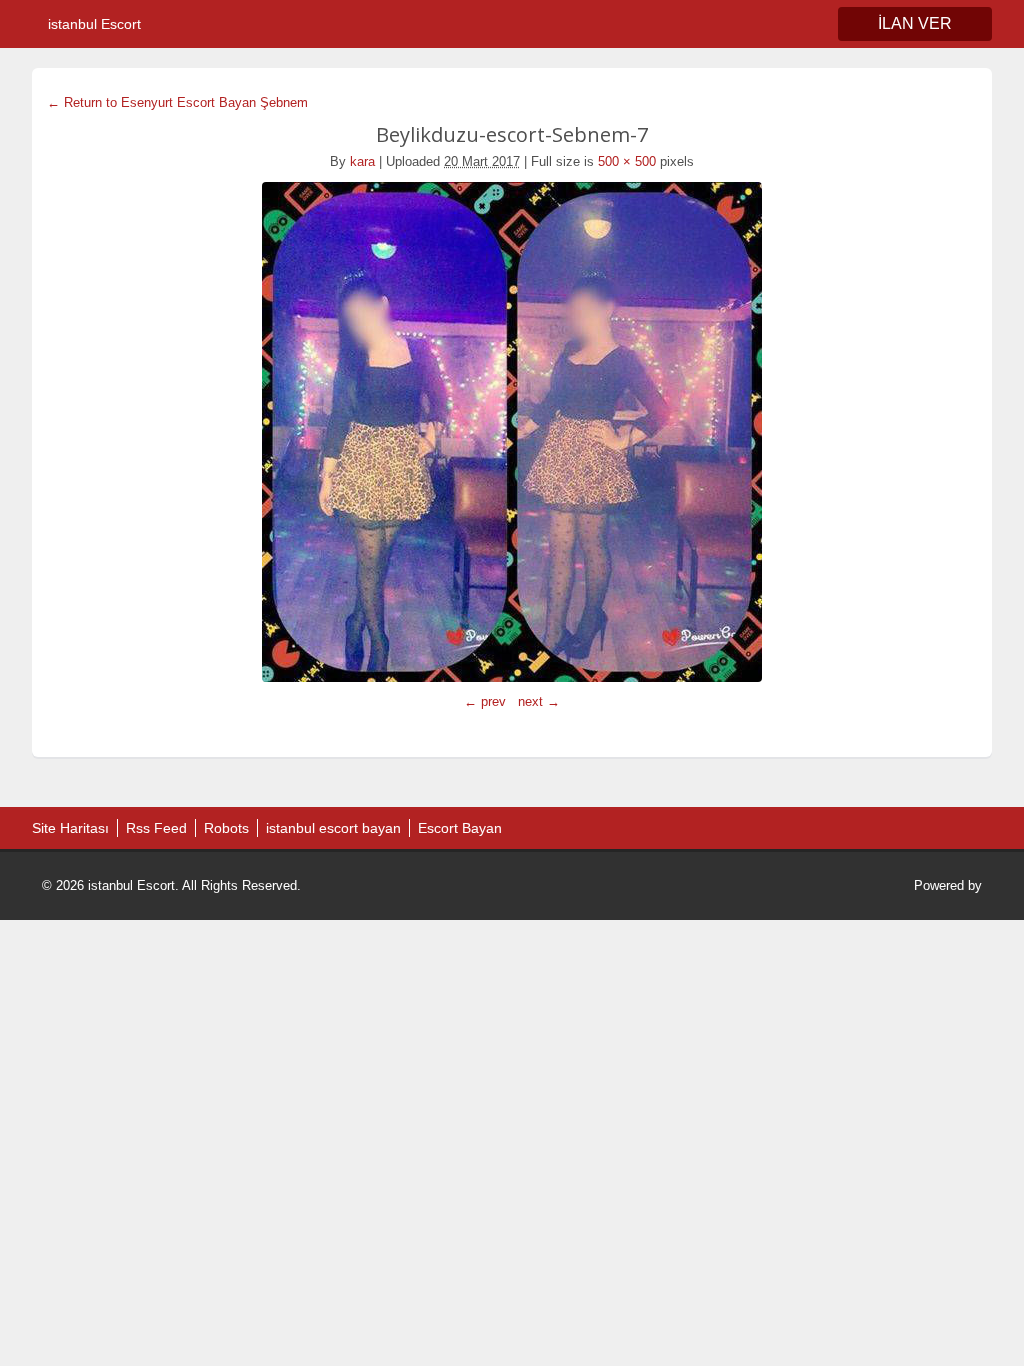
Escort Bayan (460, 828)
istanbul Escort (94, 24)
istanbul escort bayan (333, 828)
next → (539, 701)
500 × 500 (627, 161)
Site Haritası (70, 828)
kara (362, 161)
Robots (226, 828)
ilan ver (915, 23)
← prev (485, 701)
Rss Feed (156, 828)
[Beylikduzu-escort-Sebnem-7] (512, 432)
